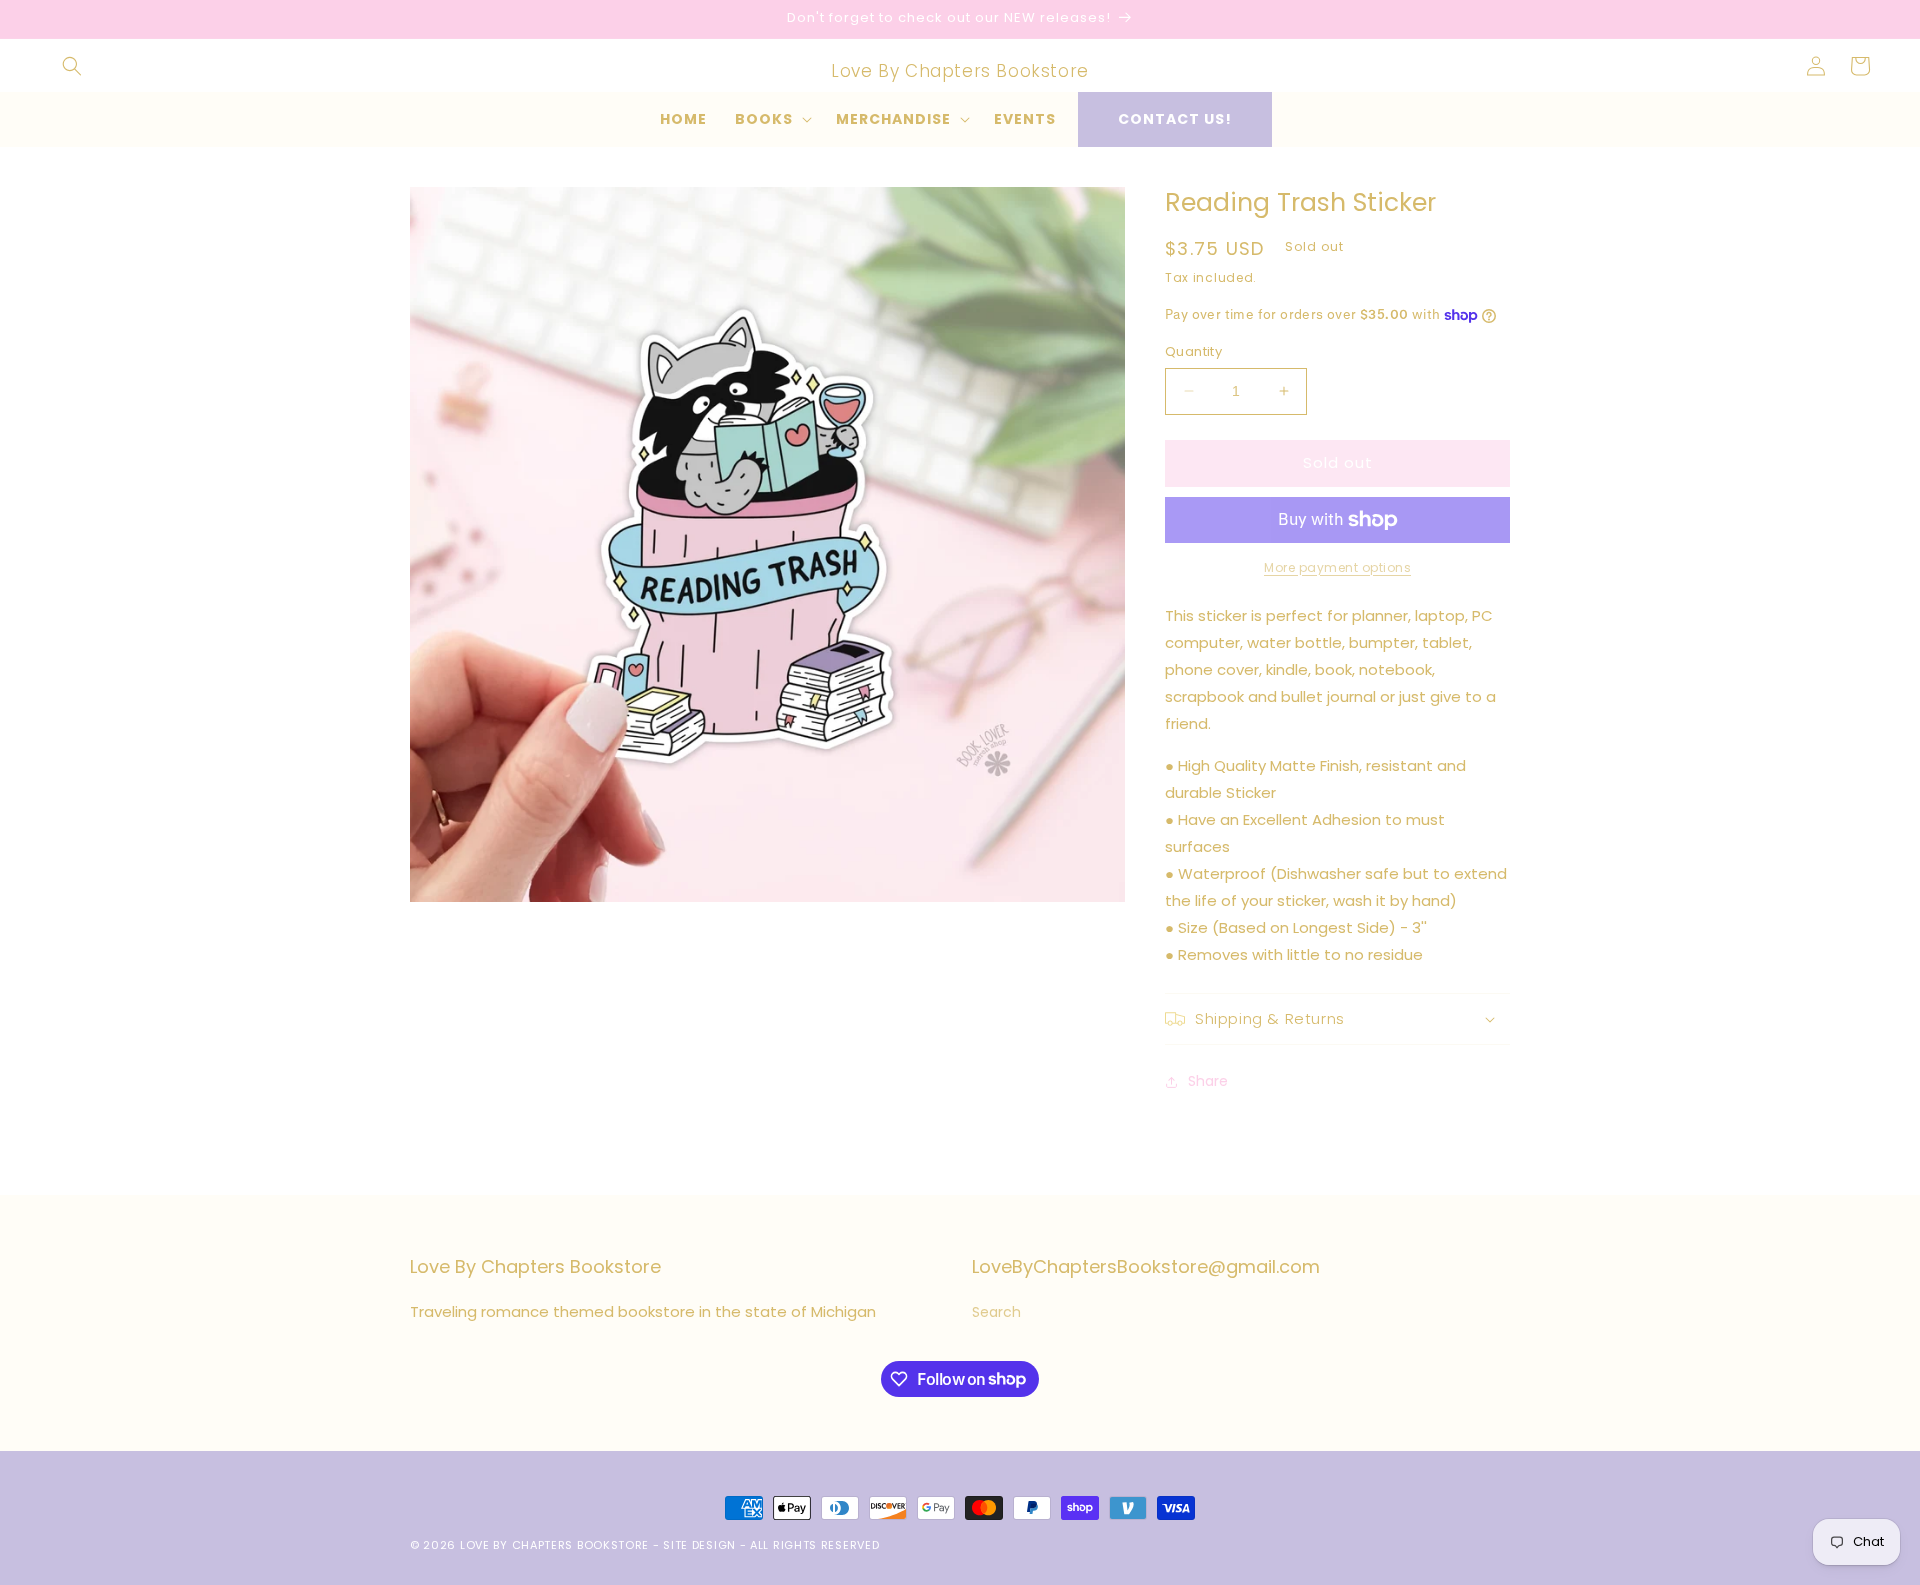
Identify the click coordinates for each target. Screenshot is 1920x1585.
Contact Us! (1175, 119)
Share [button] (1208, 1081)
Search (996, 1312)
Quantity (1193, 351)
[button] (72, 66)
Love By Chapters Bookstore (554, 1545)
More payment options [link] (1337, 567)
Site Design (699, 1545)
